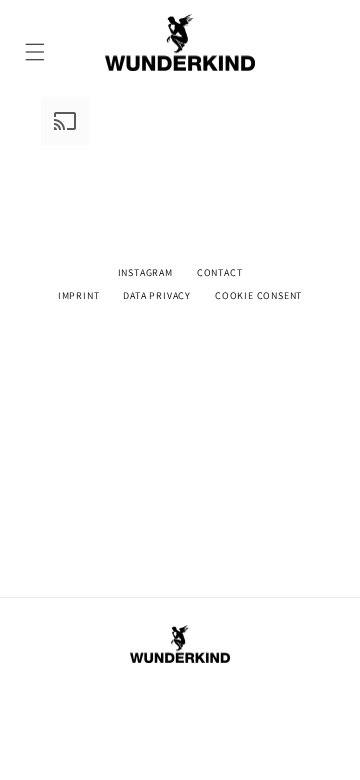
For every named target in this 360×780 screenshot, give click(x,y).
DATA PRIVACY (157, 295)
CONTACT (220, 272)
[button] (36, 42)
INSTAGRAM (145, 272)
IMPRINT (79, 295)
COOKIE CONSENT (258, 295)
